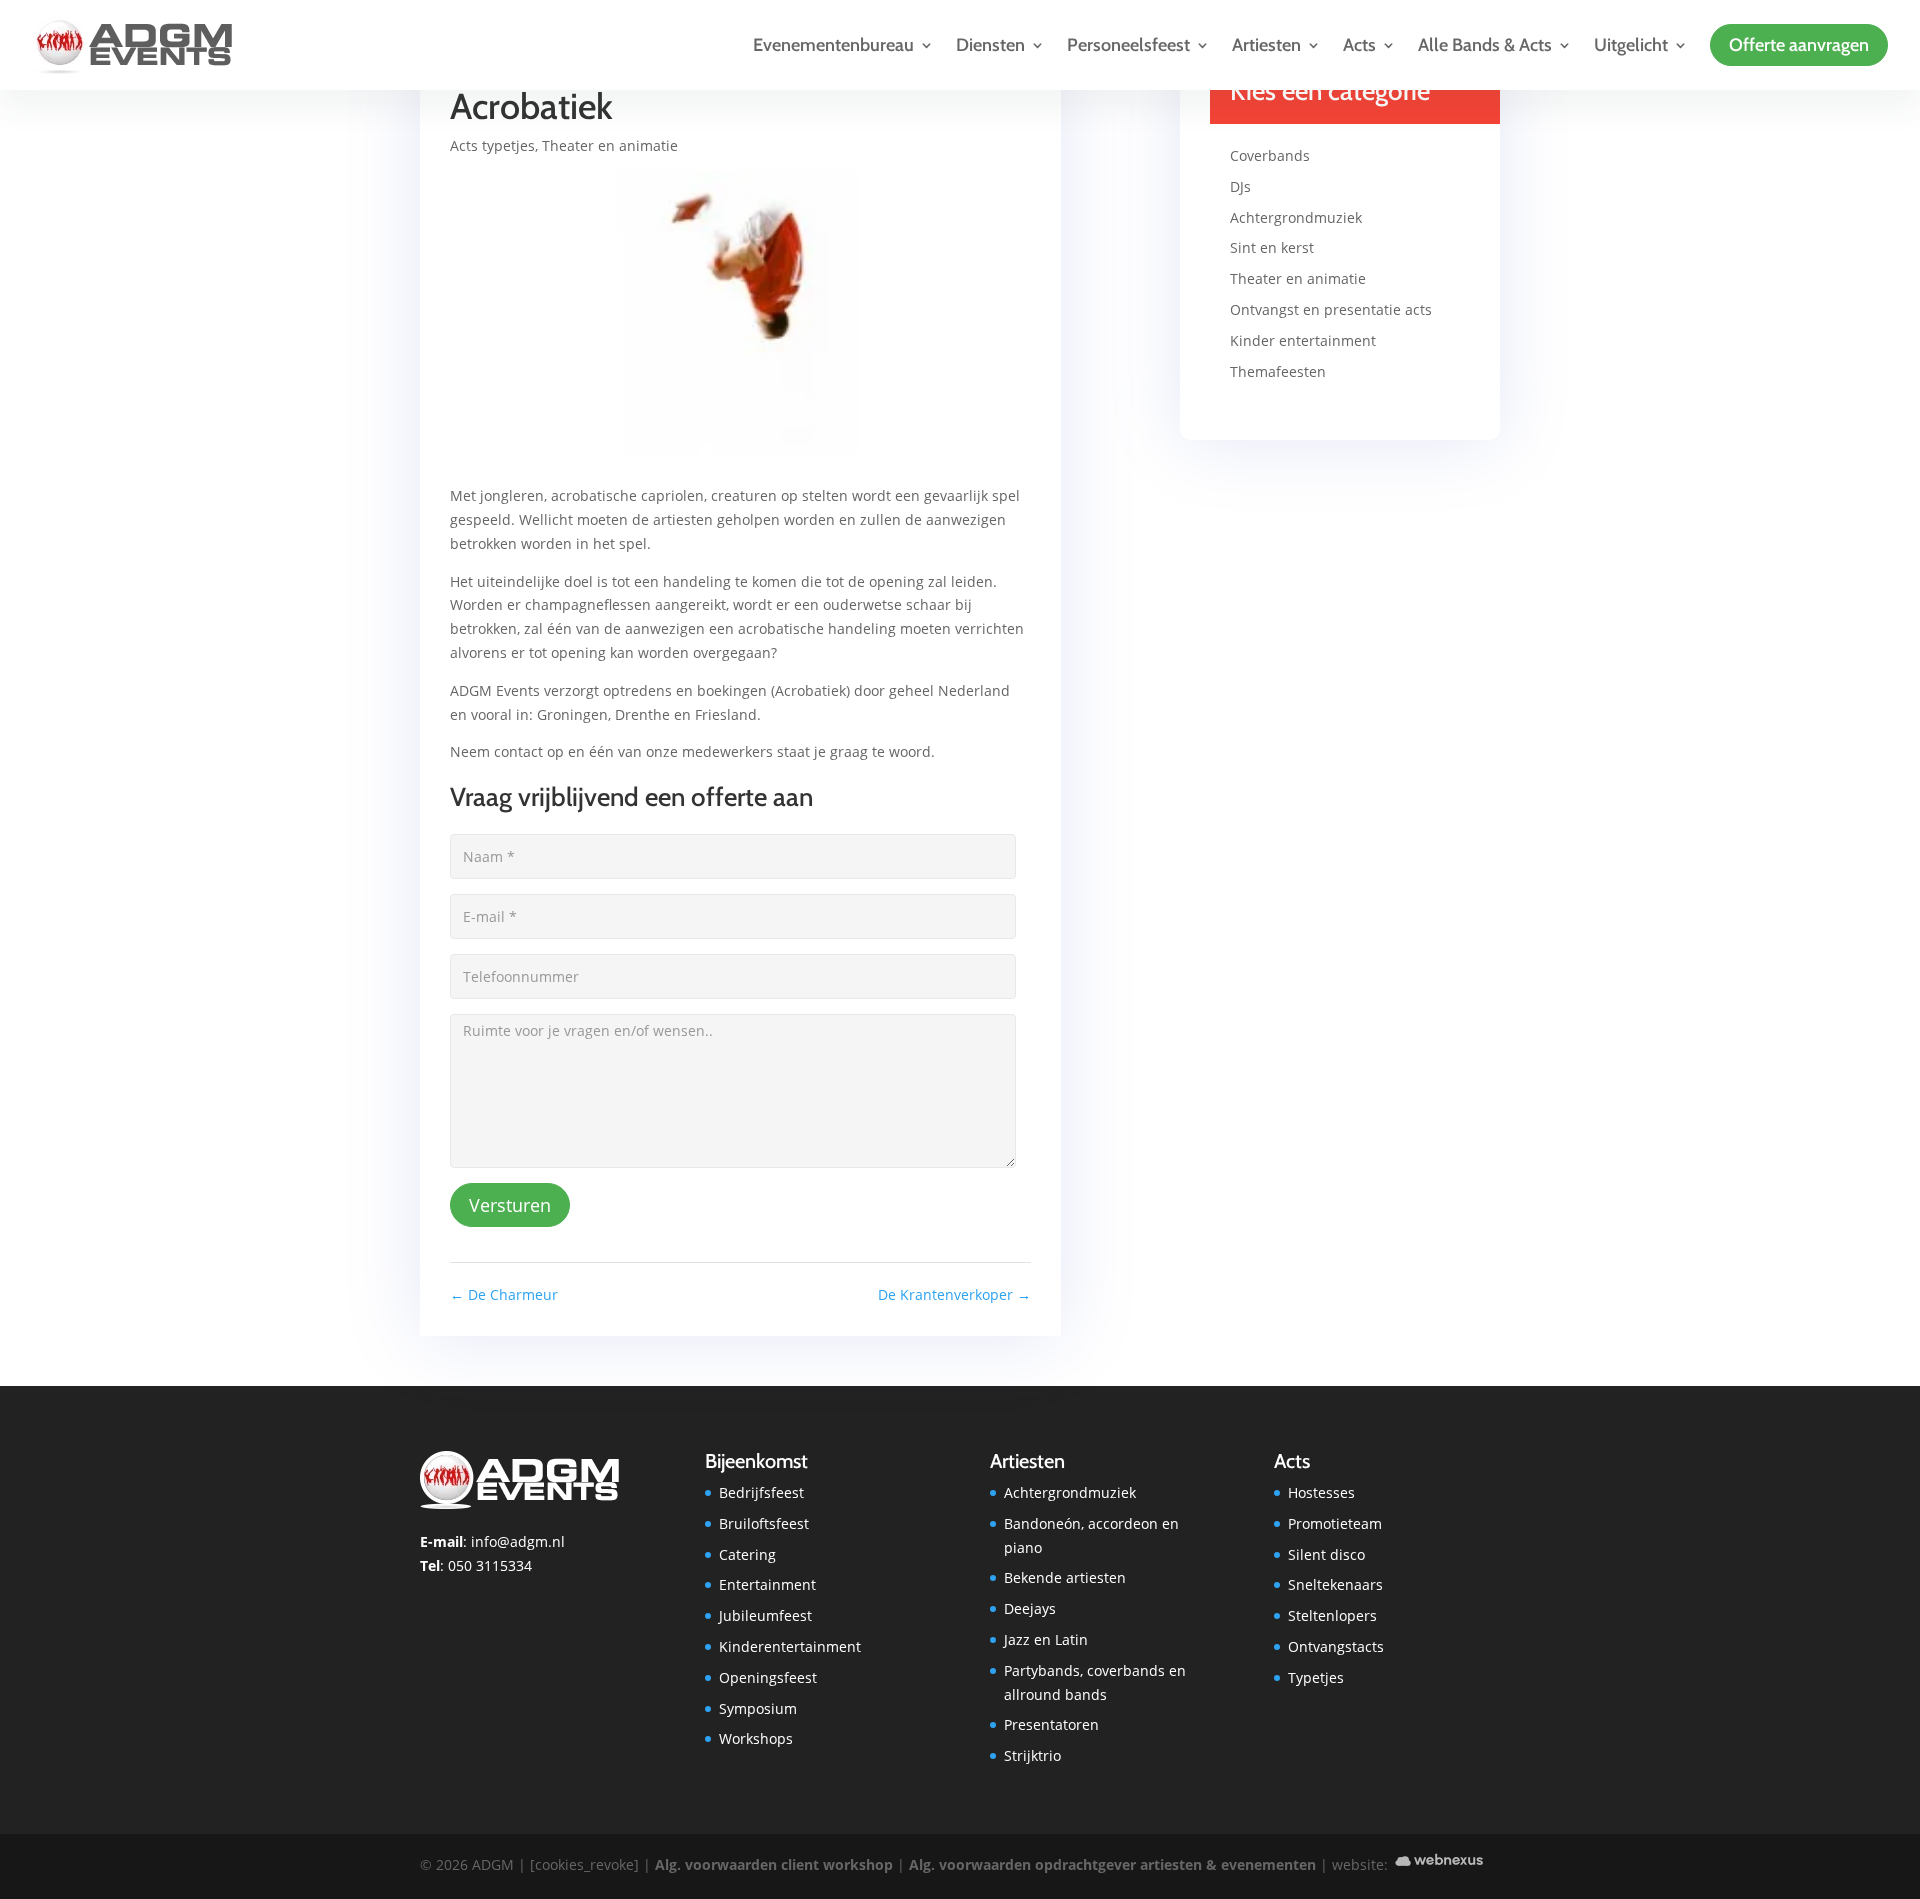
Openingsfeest (768, 1677)
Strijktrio (1032, 1755)
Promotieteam (1335, 1523)
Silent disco (1326, 1554)
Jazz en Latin (1046, 1639)
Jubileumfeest (765, 1615)
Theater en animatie (610, 145)
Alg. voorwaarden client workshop (774, 1865)
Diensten (990, 45)
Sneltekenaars (1335, 1584)
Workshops (756, 1738)
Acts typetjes (492, 145)
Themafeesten (1278, 371)
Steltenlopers (1332, 1615)
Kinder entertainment (1303, 340)
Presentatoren (1051, 1724)
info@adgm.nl (518, 1541)
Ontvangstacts (1336, 1646)
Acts (1359, 45)
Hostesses (1321, 1492)
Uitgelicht (1631, 45)
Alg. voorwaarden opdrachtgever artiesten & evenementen (1112, 1865)
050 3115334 (490, 1565)
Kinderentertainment (790, 1646)
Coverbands (1270, 155)
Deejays (1030, 1608)
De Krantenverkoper (954, 1294)
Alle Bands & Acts (1485, 45)
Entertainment (767, 1584)
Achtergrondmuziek (1296, 217)
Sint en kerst (1272, 247)
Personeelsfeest (1128, 45)
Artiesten (1266, 45)
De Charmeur (504, 1294)
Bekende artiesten (1065, 1577)
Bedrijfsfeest (761, 1492)
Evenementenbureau (833, 45)
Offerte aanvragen (1799, 45)
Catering (747, 1554)
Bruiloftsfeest (764, 1523)
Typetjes (1316, 1677)
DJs (1240, 186)
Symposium (758, 1708)
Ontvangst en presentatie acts (1331, 309)
